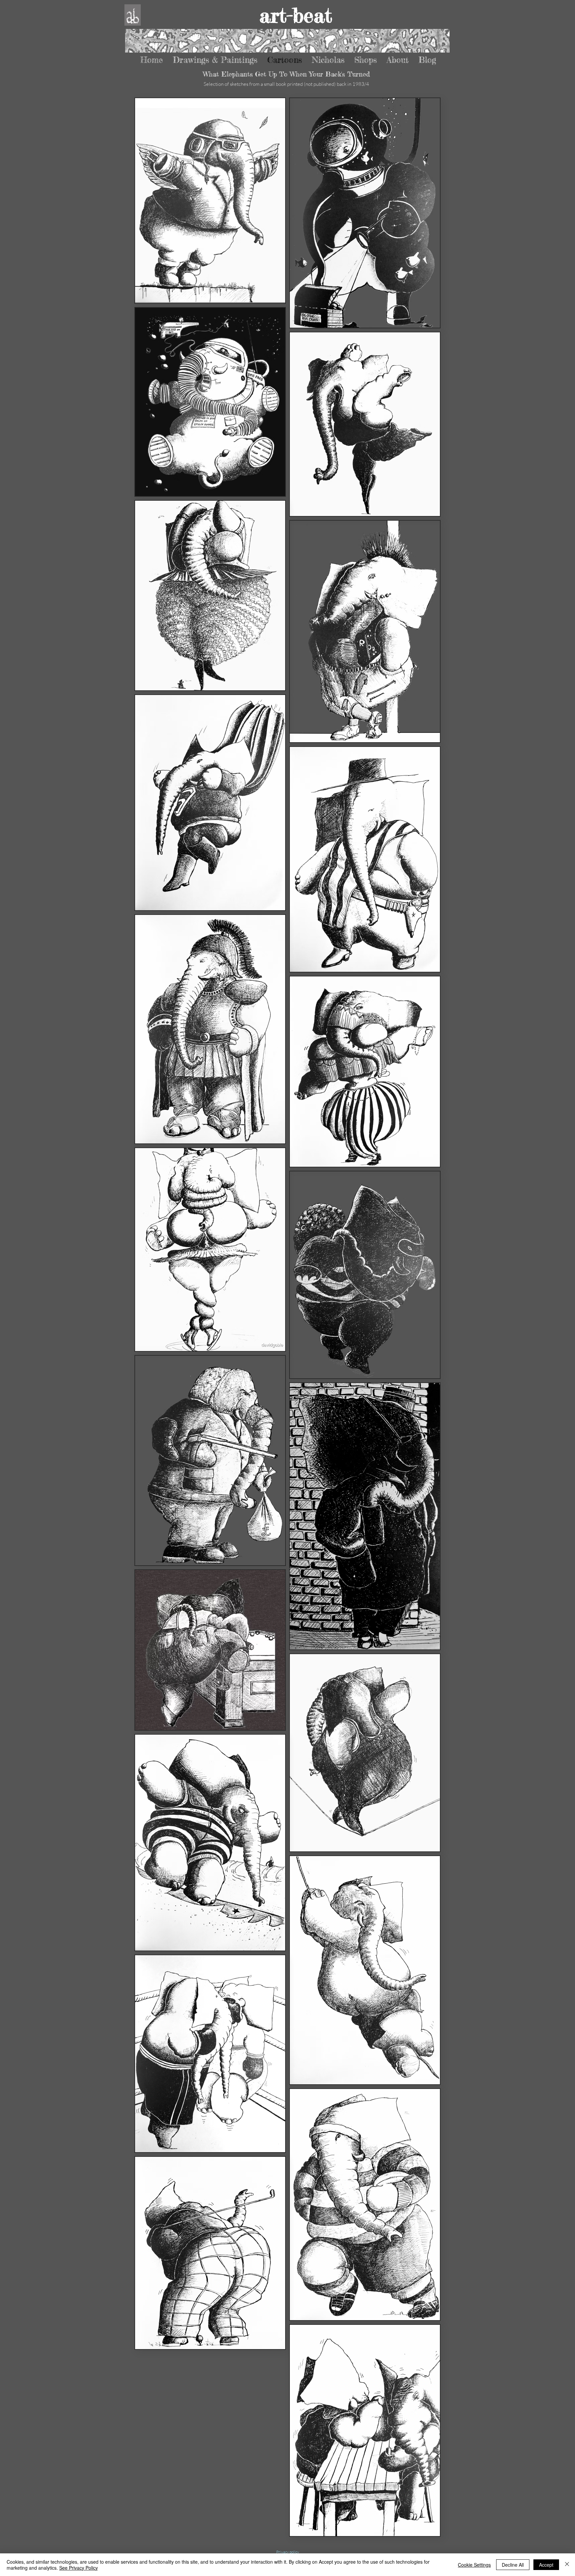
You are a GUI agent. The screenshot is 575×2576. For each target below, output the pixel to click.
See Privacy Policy (79, 2568)
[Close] (567, 2565)
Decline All (513, 2565)
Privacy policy (288, 2552)
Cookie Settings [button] (474, 2565)
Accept (546, 2565)
